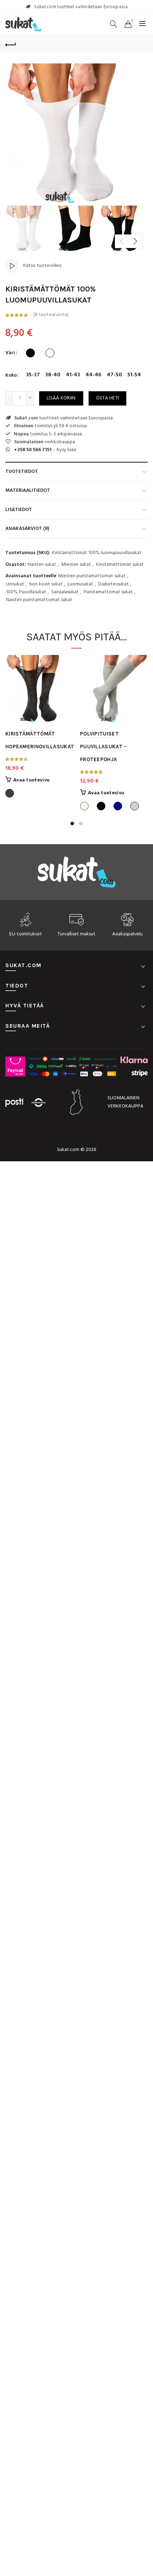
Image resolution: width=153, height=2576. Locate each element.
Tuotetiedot (22, 472)
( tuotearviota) (51, 315)
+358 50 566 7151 (33, 450)
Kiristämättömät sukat (120, 565)
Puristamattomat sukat (108, 592)
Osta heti (108, 398)
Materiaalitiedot (28, 491)
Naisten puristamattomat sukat (39, 600)
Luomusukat (80, 584)
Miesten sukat (76, 565)
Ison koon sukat (46, 584)
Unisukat (15, 584)
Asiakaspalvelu (127, 934)
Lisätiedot (19, 510)
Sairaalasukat (65, 592)
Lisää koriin (61, 398)
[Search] (114, 24)
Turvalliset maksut (76, 934)
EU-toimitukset (26, 934)
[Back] (11, 44)
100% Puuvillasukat (26, 592)
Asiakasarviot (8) (27, 529)
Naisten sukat (42, 565)
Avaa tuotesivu (31, 780)
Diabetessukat (114, 584)
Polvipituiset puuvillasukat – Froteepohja (104, 747)
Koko (11, 376)
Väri (10, 353)
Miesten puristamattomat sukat (92, 576)
